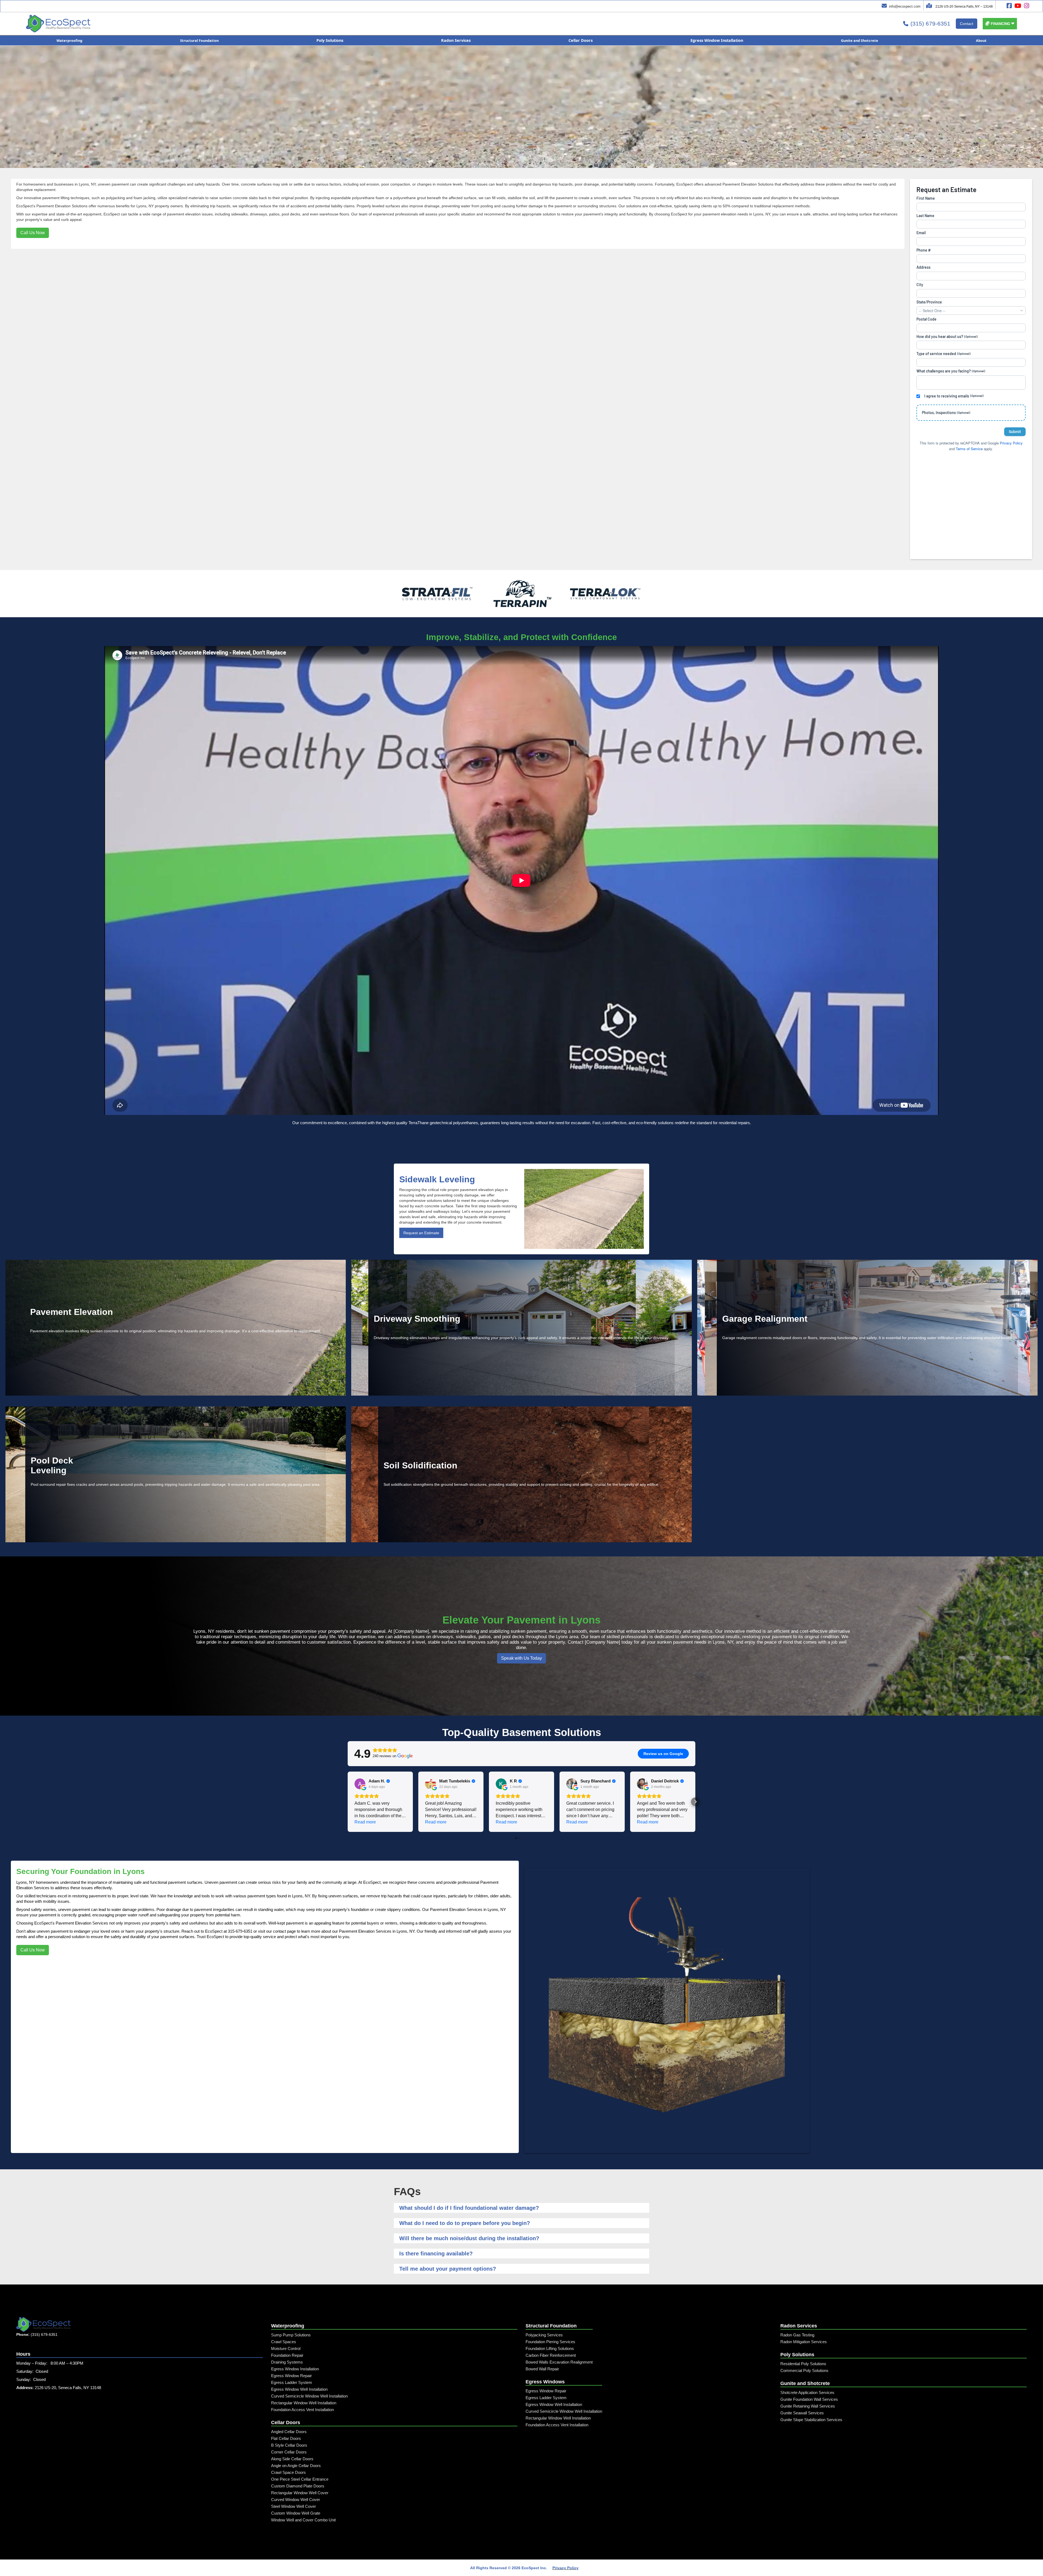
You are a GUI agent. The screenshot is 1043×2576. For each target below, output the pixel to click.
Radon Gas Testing (797, 2335)
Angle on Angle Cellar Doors (296, 2466)
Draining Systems (287, 2362)
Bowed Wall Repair (542, 2369)
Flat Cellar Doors (286, 2438)
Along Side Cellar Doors (292, 2459)
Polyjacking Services (544, 2335)
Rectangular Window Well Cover (300, 2493)
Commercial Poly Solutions (804, 2370)
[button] (1000, 24)
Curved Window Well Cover (296, 2500)
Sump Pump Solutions (291, 2335)
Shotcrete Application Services (807, 2392)
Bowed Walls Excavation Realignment (559, 2362)
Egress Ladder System (292, 2382)
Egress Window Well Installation (299, 2389)
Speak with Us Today (521, 1658)
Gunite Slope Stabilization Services (811, 2420)
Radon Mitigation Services (804, 2342)
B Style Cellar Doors (289, 2445)
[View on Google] (360, 1784)
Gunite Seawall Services (802, 2413)
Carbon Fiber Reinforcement (551, 2355)
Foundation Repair (287, 2355)
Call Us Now (33, 233)
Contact (967, 24)
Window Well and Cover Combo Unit (303, 2520)
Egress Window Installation (295, 2369)
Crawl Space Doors (288, 2472)
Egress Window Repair (291, 2376)
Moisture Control (286, 2348)
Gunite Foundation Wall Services (809, 2399)
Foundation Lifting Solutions (550, 2348)
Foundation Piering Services (550, 2342)
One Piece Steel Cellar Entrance (300, 2479)
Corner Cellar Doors (289, 2452)
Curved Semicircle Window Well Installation (309, 2396)
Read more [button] (365, 1822)
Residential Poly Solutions (803, 2364)
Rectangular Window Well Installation (304, 2403)
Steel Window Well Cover (293, 2506)
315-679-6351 (240, 1931)
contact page (284, 1931)
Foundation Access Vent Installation (302, 2410)
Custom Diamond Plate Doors (298, 2486)
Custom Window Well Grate (296, 2513)
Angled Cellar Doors (289, 2432)
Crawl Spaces (284, 2342)
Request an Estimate (421, 1233)
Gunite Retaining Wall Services (808, 2406)
